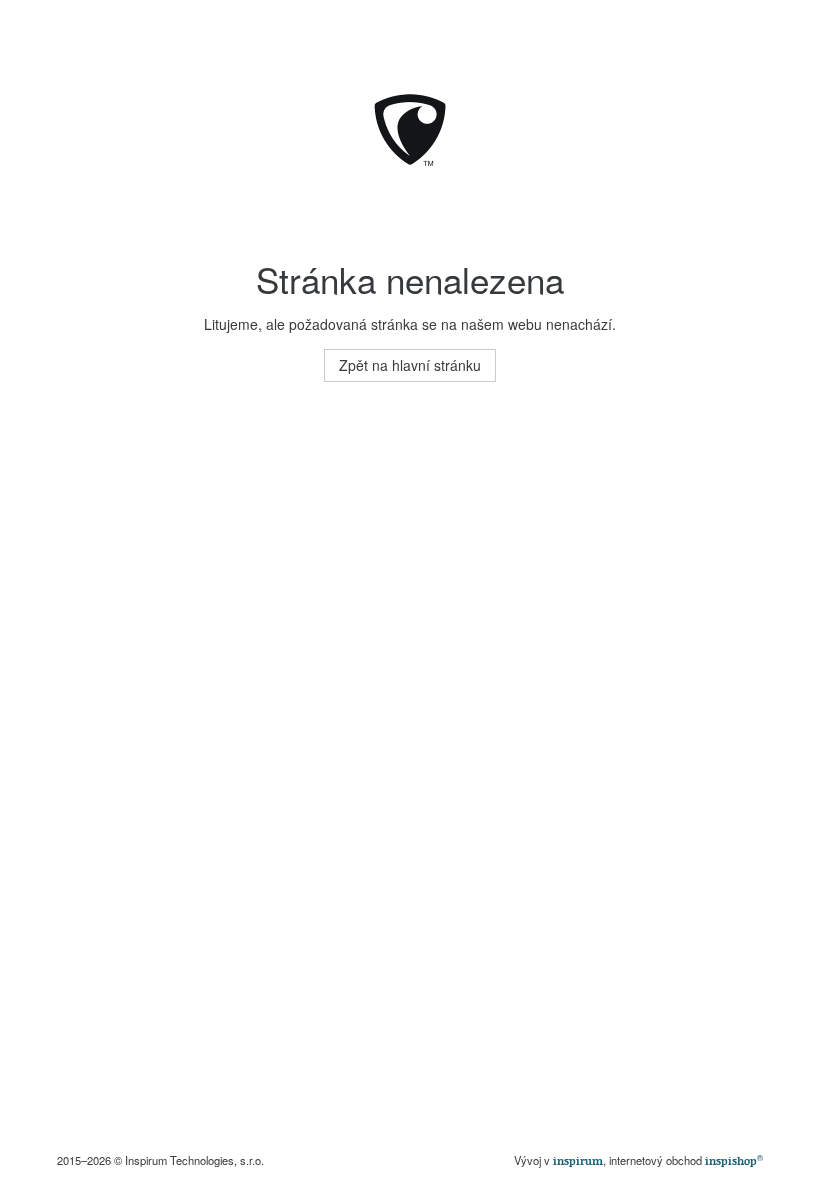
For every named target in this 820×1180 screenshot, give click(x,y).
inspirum (578, 1160)
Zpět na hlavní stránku (410, 365)
